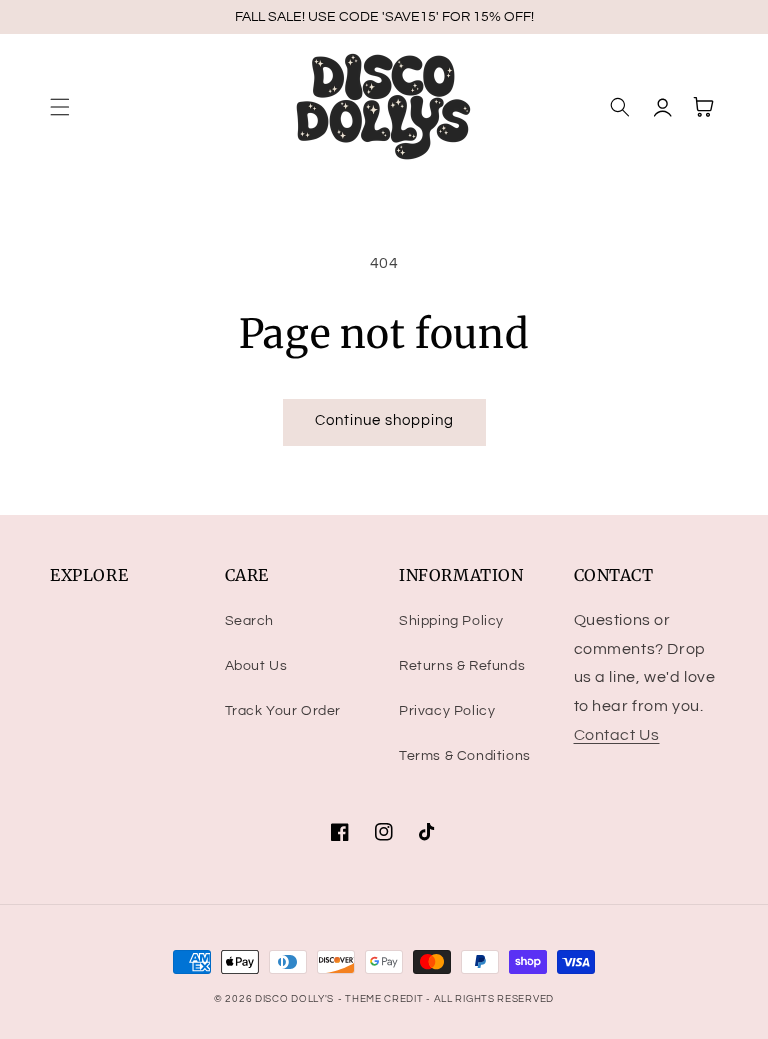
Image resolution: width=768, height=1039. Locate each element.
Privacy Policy (447, 711)
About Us (256, 666)
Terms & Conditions (465, 756)
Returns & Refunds (462, 666)
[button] (60, 107)
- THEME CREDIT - (386, 999)
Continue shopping (384, 420)
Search (250, 621)
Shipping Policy (451, 621)
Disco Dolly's (294, 999)
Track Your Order (283, 711)
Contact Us (617, 735)
